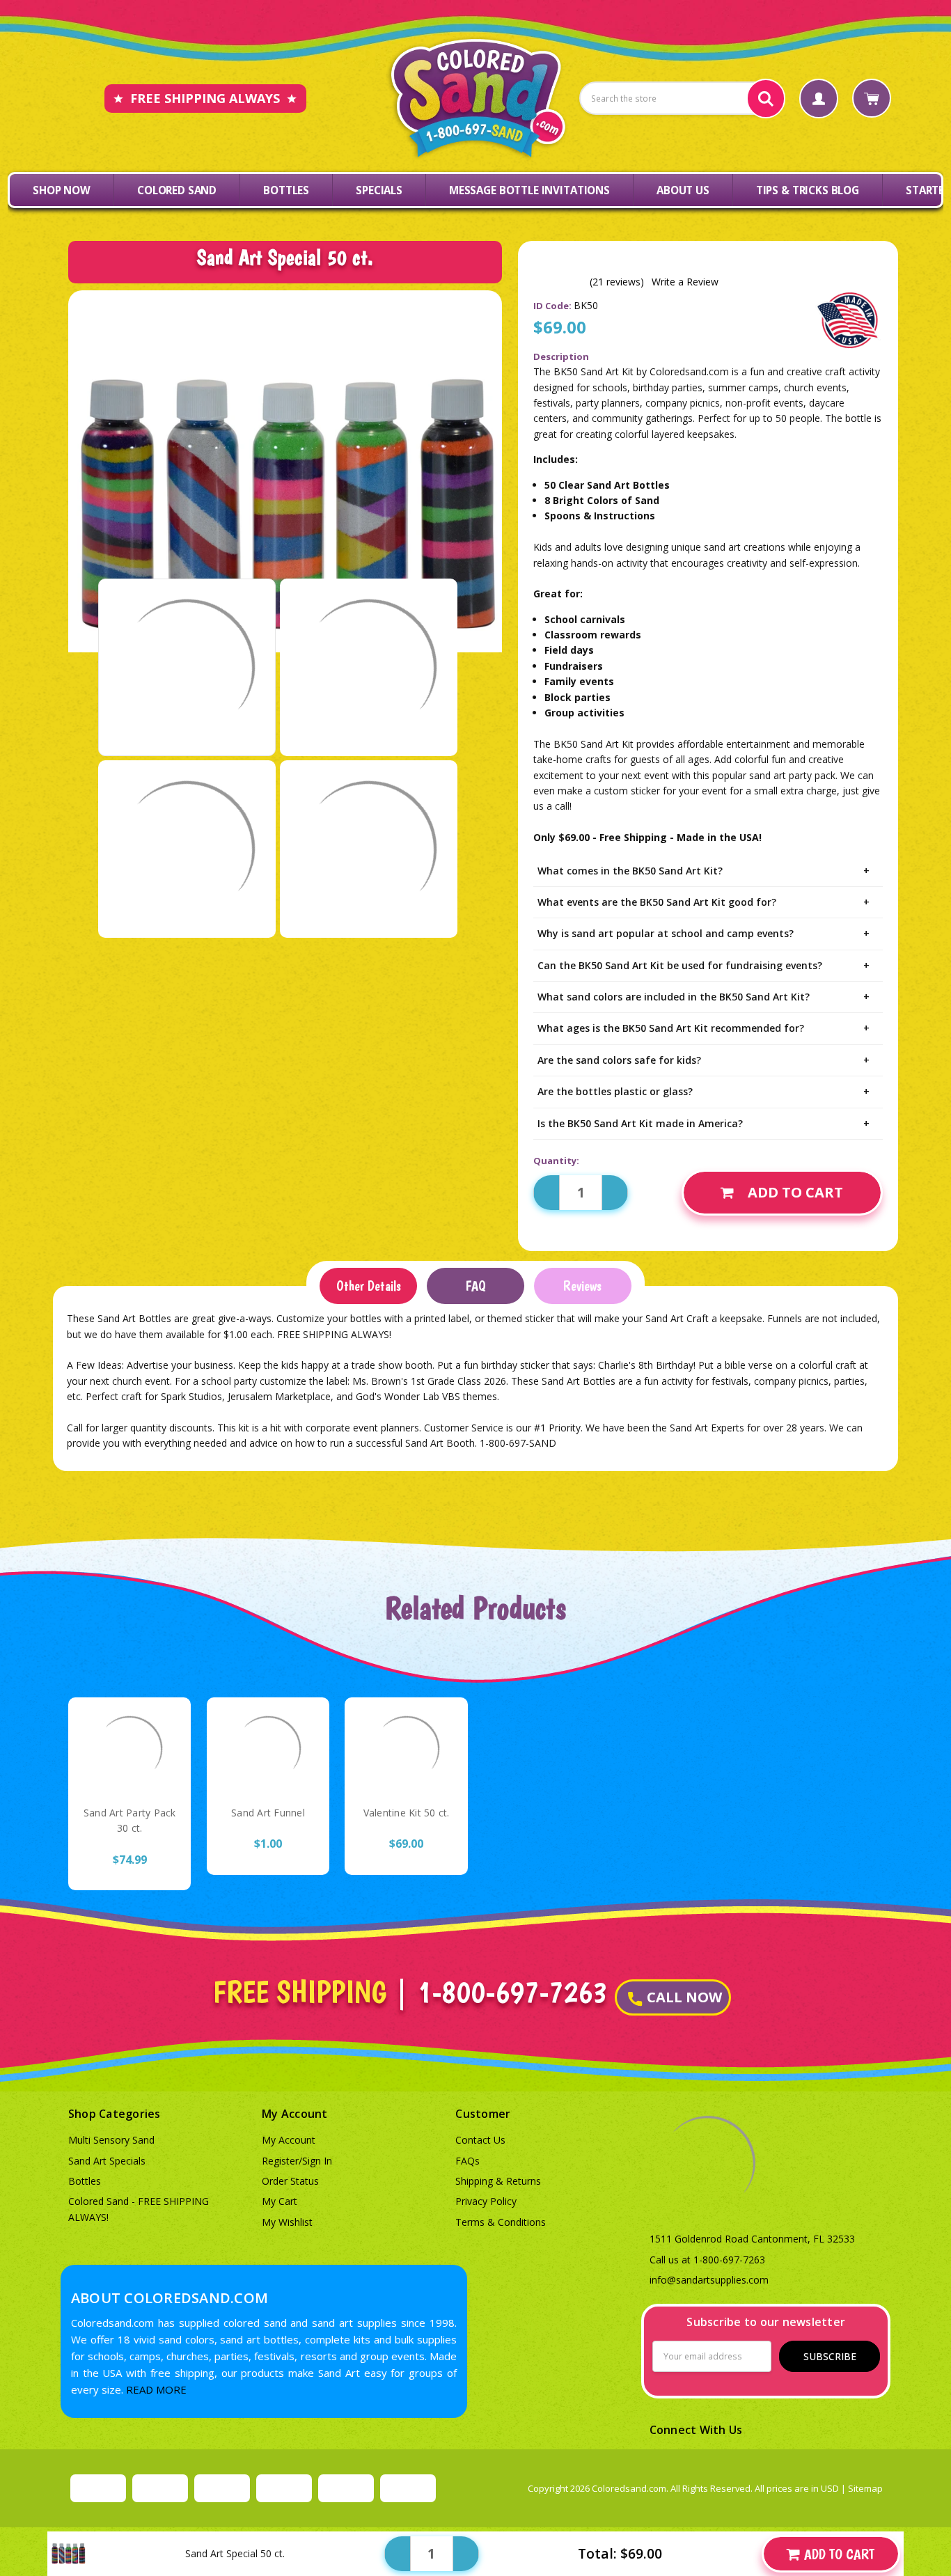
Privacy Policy (486, 2201)
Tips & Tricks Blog (808, 190)
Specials (379, 190)
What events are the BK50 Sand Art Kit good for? (704, 902)
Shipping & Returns (498, 2181)
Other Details (369, 1286)
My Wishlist (287, 2222)
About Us (683, 190)
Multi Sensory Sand (111, 2140)
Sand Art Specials (107, 2161)
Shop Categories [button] (115, 2114)
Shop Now (62, 190)
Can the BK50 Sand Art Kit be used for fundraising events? (704, 965)
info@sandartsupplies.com (709, 2280)
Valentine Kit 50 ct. (407, 1813)
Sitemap (865, 2488)
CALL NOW (684, 1997)
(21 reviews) (617, 282)
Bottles (286, 190)
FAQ (475, 1286)
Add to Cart (795, 1192)
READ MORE (156, 2389)
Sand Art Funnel (268, 1813)
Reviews (582, 1286)
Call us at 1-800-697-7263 (707, 2260)
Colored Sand (177, 190)
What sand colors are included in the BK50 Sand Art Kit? (704, 997)
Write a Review (685, 282)
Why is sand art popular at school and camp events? (704, 933)
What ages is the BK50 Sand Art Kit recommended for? (704, 1028)
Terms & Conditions (501, 2222)
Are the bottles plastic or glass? (704, 1091)
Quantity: (556, 1161)
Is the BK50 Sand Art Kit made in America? (704, 1123)
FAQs (467, 2161)
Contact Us (480, 2140)
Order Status (290, 2181)
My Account (289, 2140)
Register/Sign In (297, 2161)
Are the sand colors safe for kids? (704, 1060)
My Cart (280, 2201)
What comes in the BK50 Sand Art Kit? (704, 871)
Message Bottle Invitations (529, 190)
